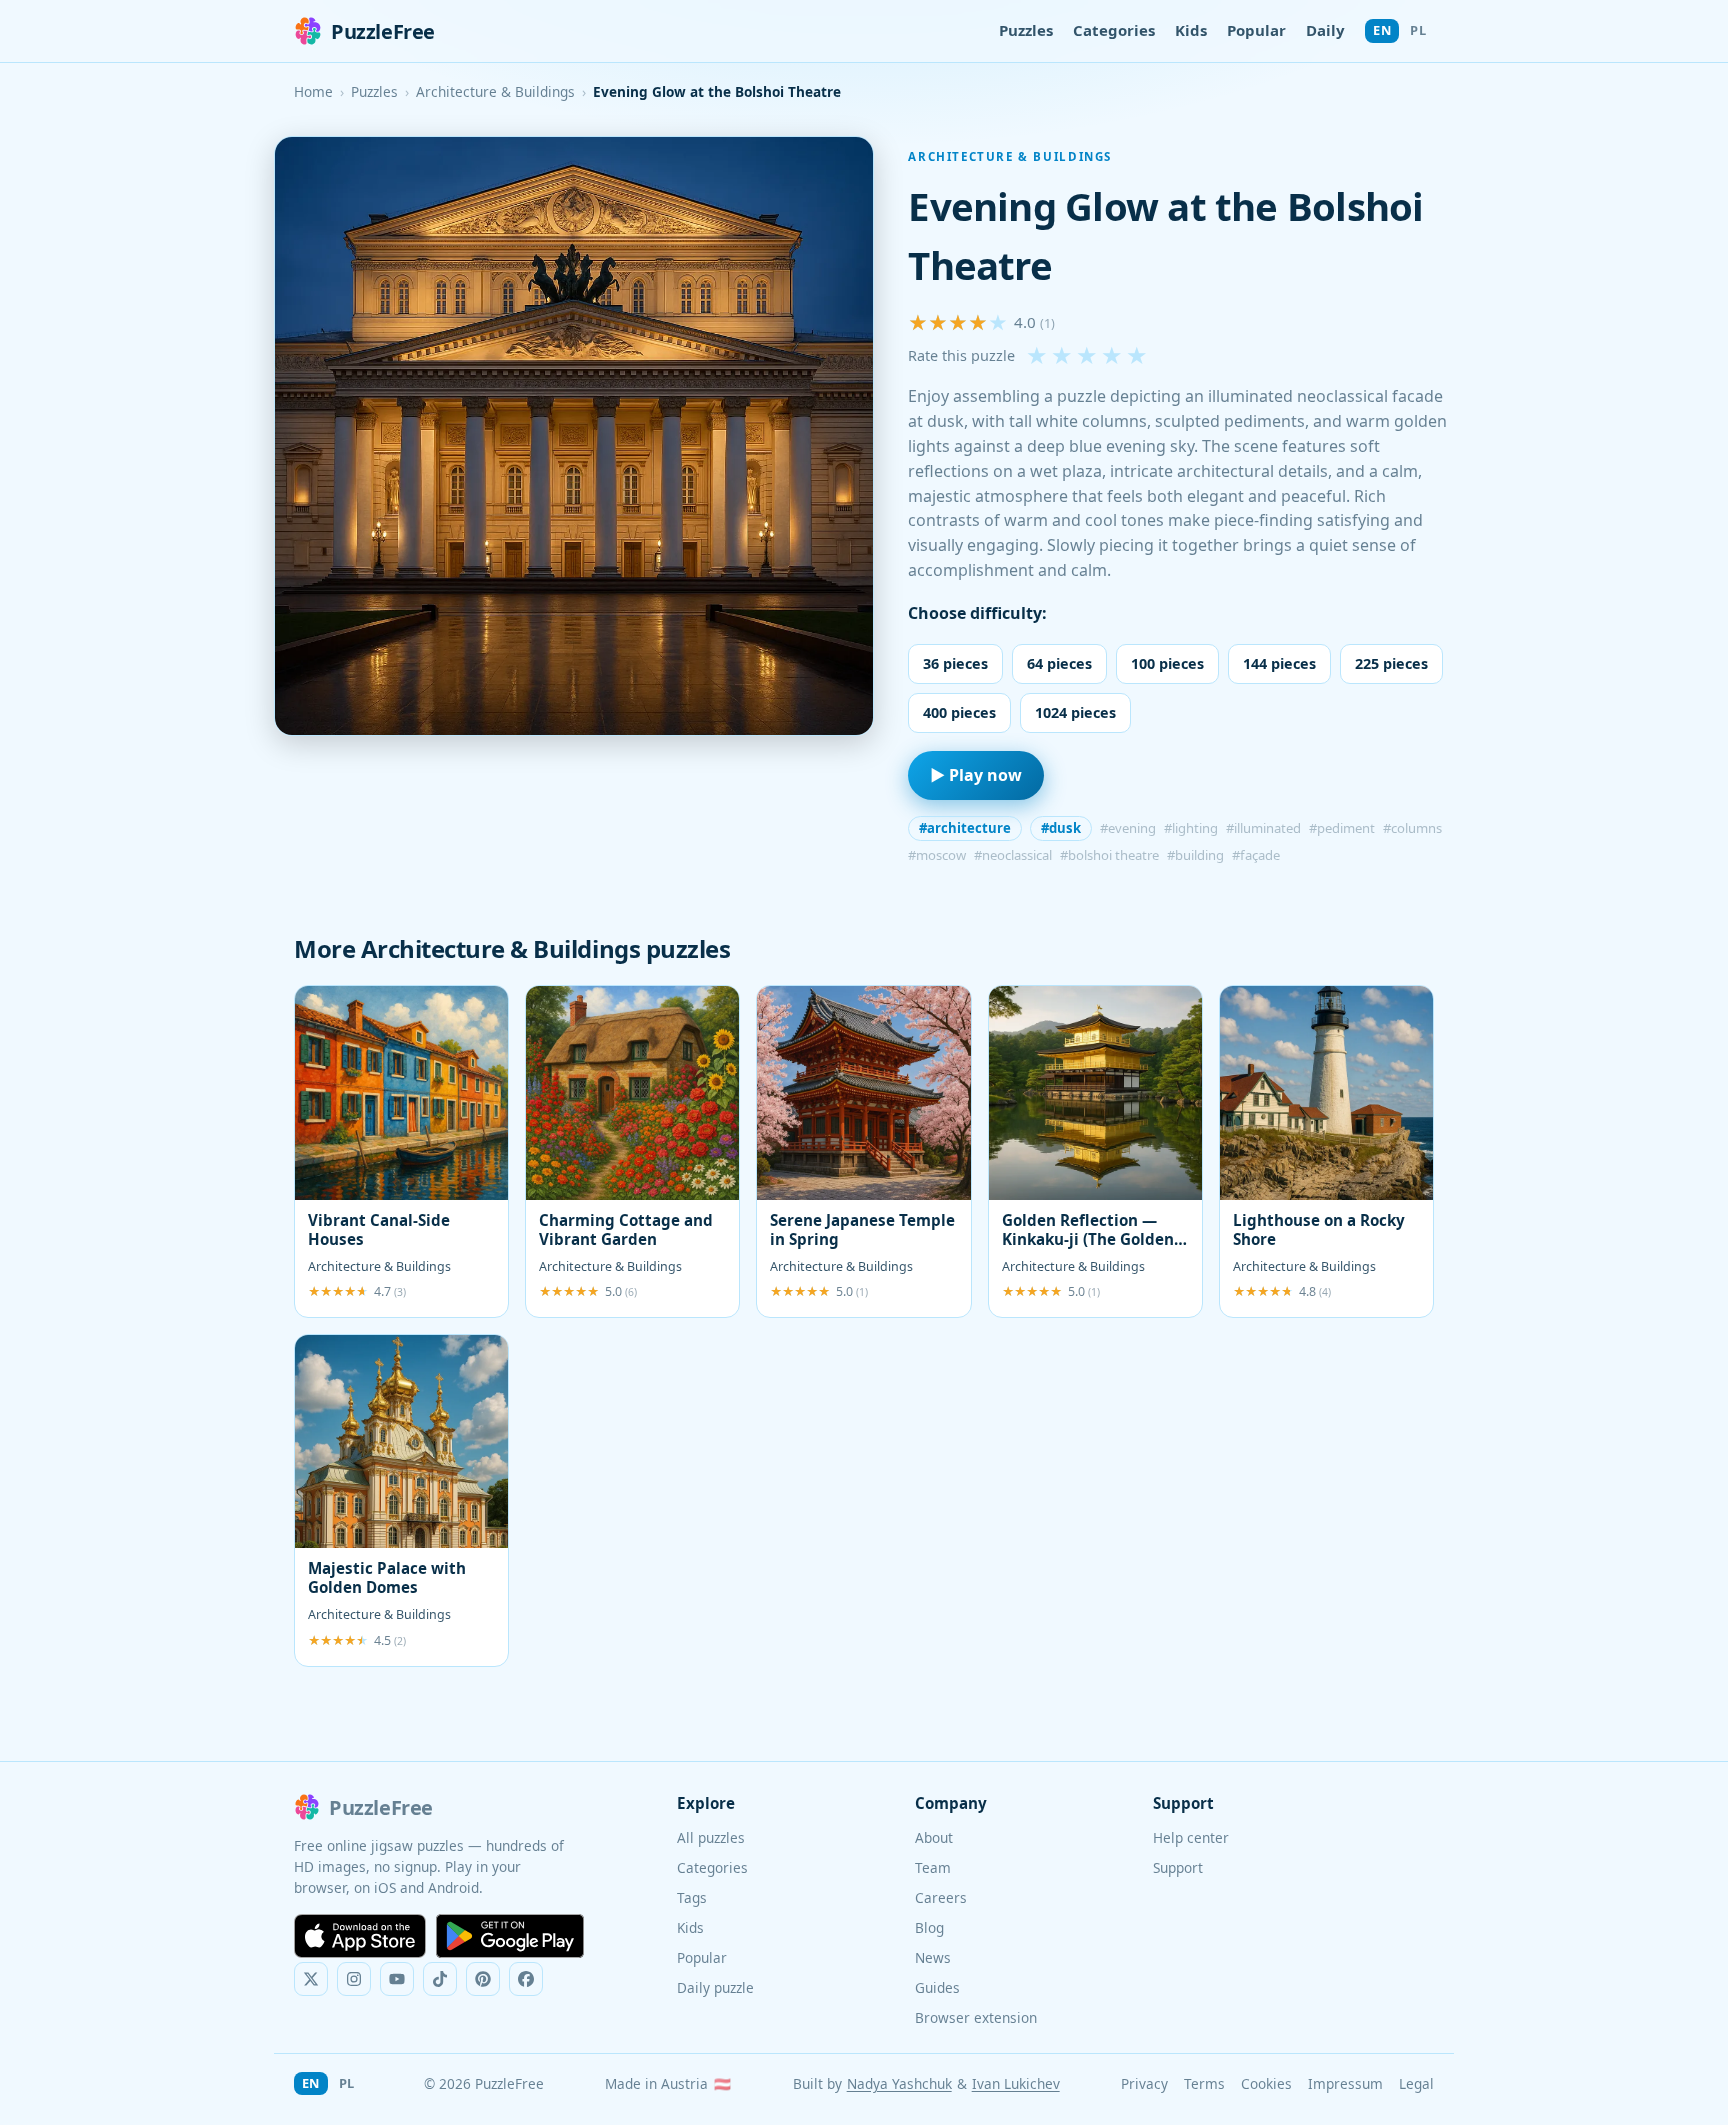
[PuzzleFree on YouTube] (397, 1979)
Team (933, 1867)
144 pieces (1279, 663)
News (933, 1957)
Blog (929, 1927)
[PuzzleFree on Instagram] (354, 1979)
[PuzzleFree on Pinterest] (483, 1979)
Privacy (1144, 2083)
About (934, 1837)
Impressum (1345, 2083)
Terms (1204, 2083)
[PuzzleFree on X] (311, 1979)
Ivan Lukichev (1016, 2083)
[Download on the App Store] (360, 1936)
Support (1178, 1867)
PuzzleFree (383, 31)
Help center (1191, 1837)
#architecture (965, 828)
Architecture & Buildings (495, 91)
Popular (1256, 30)
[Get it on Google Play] (510, 1936)
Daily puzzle (715, 1987)
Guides (937, 1987)
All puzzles (711, 1837)
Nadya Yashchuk (899, 2083)
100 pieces (1167, 663)
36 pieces (955, 663)
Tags (692, 1897)
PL (1418, 30)
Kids (1191, 30)
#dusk (1061, 828)
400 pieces (959, 712)
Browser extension (976, 2017)
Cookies (1266, 2083)
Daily (1325, 30)
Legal (1416, 2083)
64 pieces (1059, 663)
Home (313, 91)
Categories (1114, 30)
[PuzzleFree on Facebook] (526, 1979)
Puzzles (1026, 30)
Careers (941, 1897)
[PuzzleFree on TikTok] (440, 1979)
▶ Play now (976, 775)
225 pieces (1391, 663)
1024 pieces (1075, 712)
